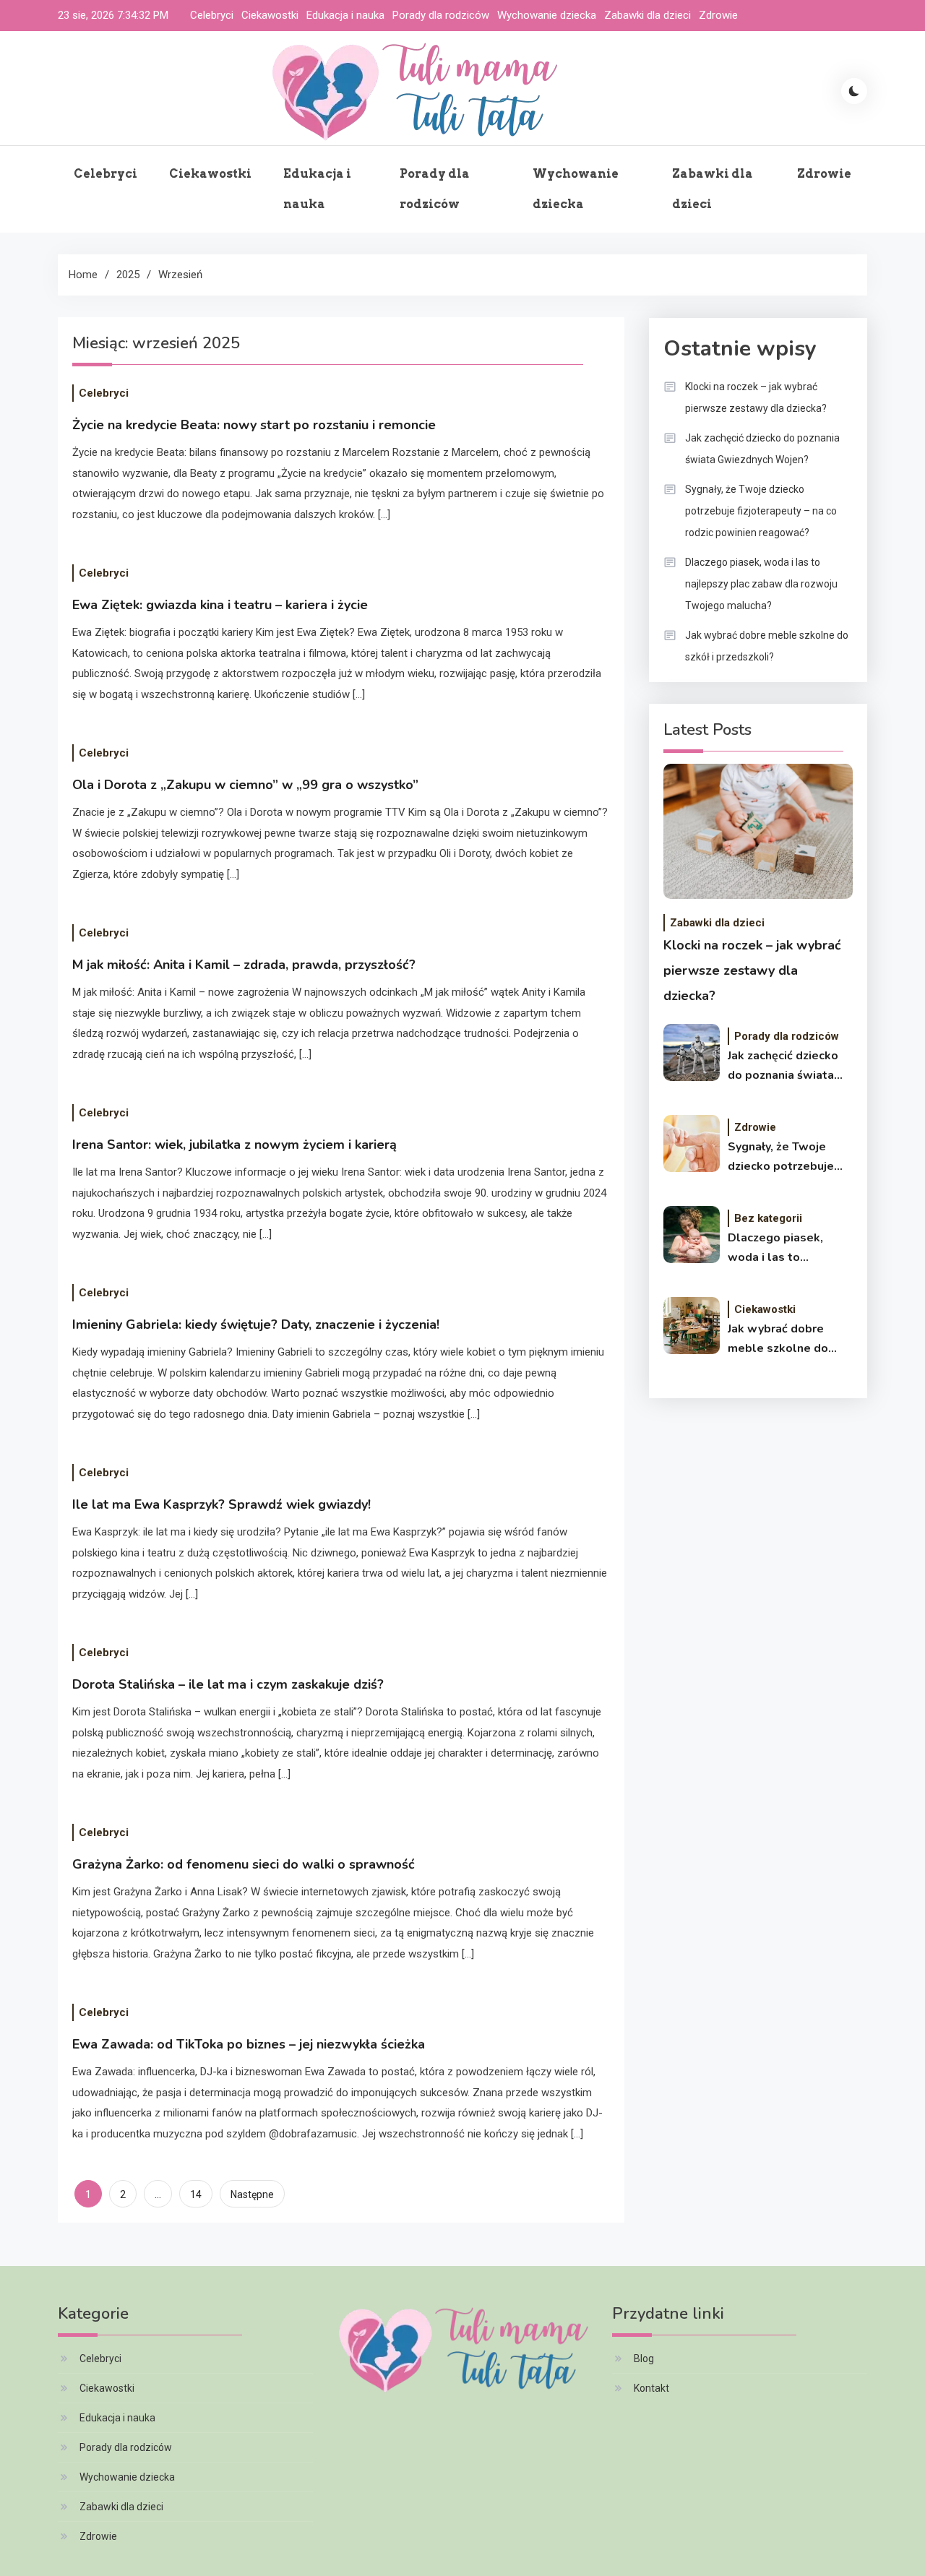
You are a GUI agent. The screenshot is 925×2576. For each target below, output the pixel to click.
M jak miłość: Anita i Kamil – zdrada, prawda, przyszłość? (244, 965)
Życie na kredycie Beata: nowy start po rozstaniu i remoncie (254, 425)
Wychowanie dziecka (547, 15)
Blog (644, 2359)
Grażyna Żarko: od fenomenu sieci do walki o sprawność (244, 1864)
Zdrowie (718, 15)
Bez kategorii (768, 1218)
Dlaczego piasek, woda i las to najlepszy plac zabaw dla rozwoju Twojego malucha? (761, 584)
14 (196, 2194)
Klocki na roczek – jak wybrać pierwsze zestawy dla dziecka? (756, 397)
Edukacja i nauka (345, 15)
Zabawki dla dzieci (647, 15)
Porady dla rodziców (441, 15)
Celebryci (212, 15)
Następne (252, 2194)
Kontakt (651, 2388)
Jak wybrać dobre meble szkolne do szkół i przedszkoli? (767, 646)
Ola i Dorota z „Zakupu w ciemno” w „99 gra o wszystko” (245, 785)
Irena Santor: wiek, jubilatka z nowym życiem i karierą (235, 1145)
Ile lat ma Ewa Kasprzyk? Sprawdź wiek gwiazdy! (221, 1504)
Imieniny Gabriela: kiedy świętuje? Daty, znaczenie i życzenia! (256, 1324)
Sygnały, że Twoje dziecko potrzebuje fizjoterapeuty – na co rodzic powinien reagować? (761, 511)
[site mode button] (854, 91)
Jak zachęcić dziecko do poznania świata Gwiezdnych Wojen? (762, 449)
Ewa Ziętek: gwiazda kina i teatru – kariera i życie (220, 605)
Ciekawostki (270, 15)
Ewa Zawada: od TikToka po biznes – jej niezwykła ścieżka (249, 2044)
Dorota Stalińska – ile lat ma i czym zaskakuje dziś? (228, 1684)
